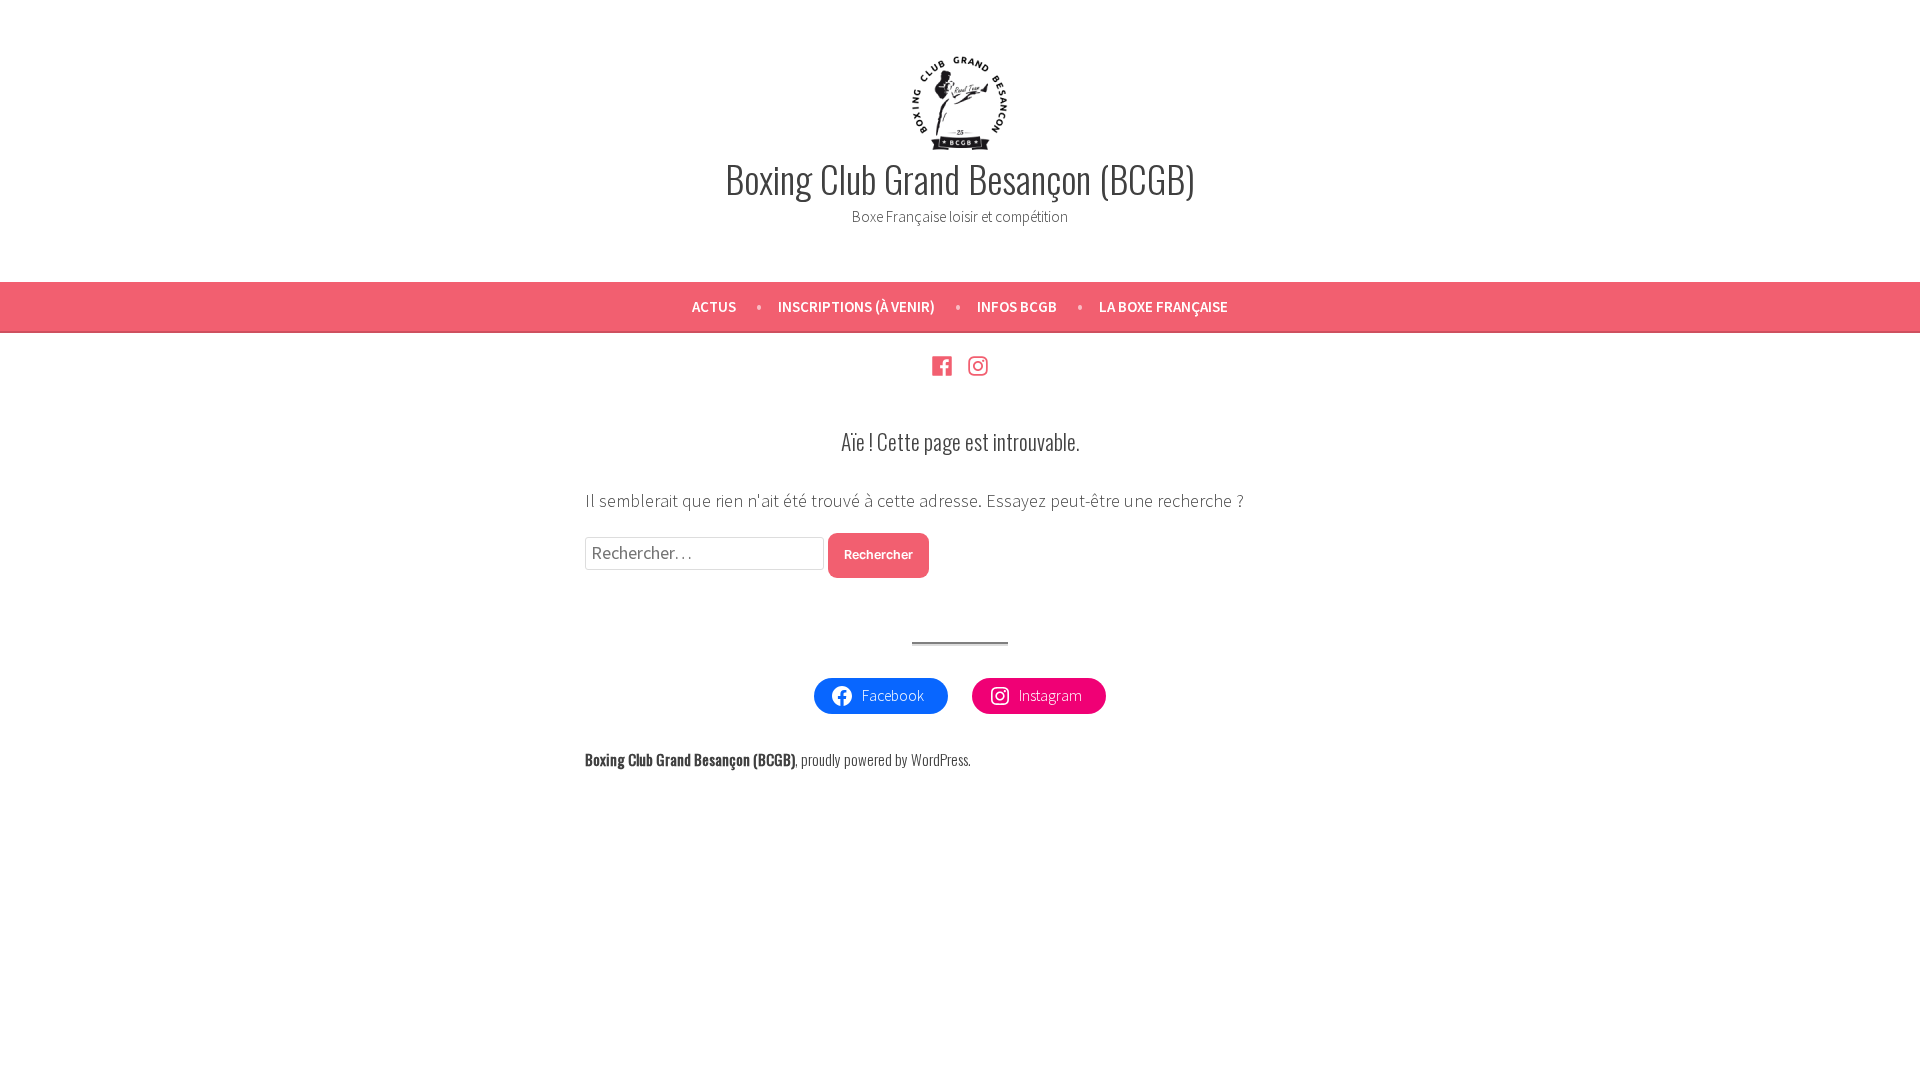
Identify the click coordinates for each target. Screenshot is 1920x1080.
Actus (714, 306)
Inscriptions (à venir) (856, 306)
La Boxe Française (1163, 306)
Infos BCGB (1017, 306)
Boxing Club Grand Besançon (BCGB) (960, 178)
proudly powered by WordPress (884, 759)
